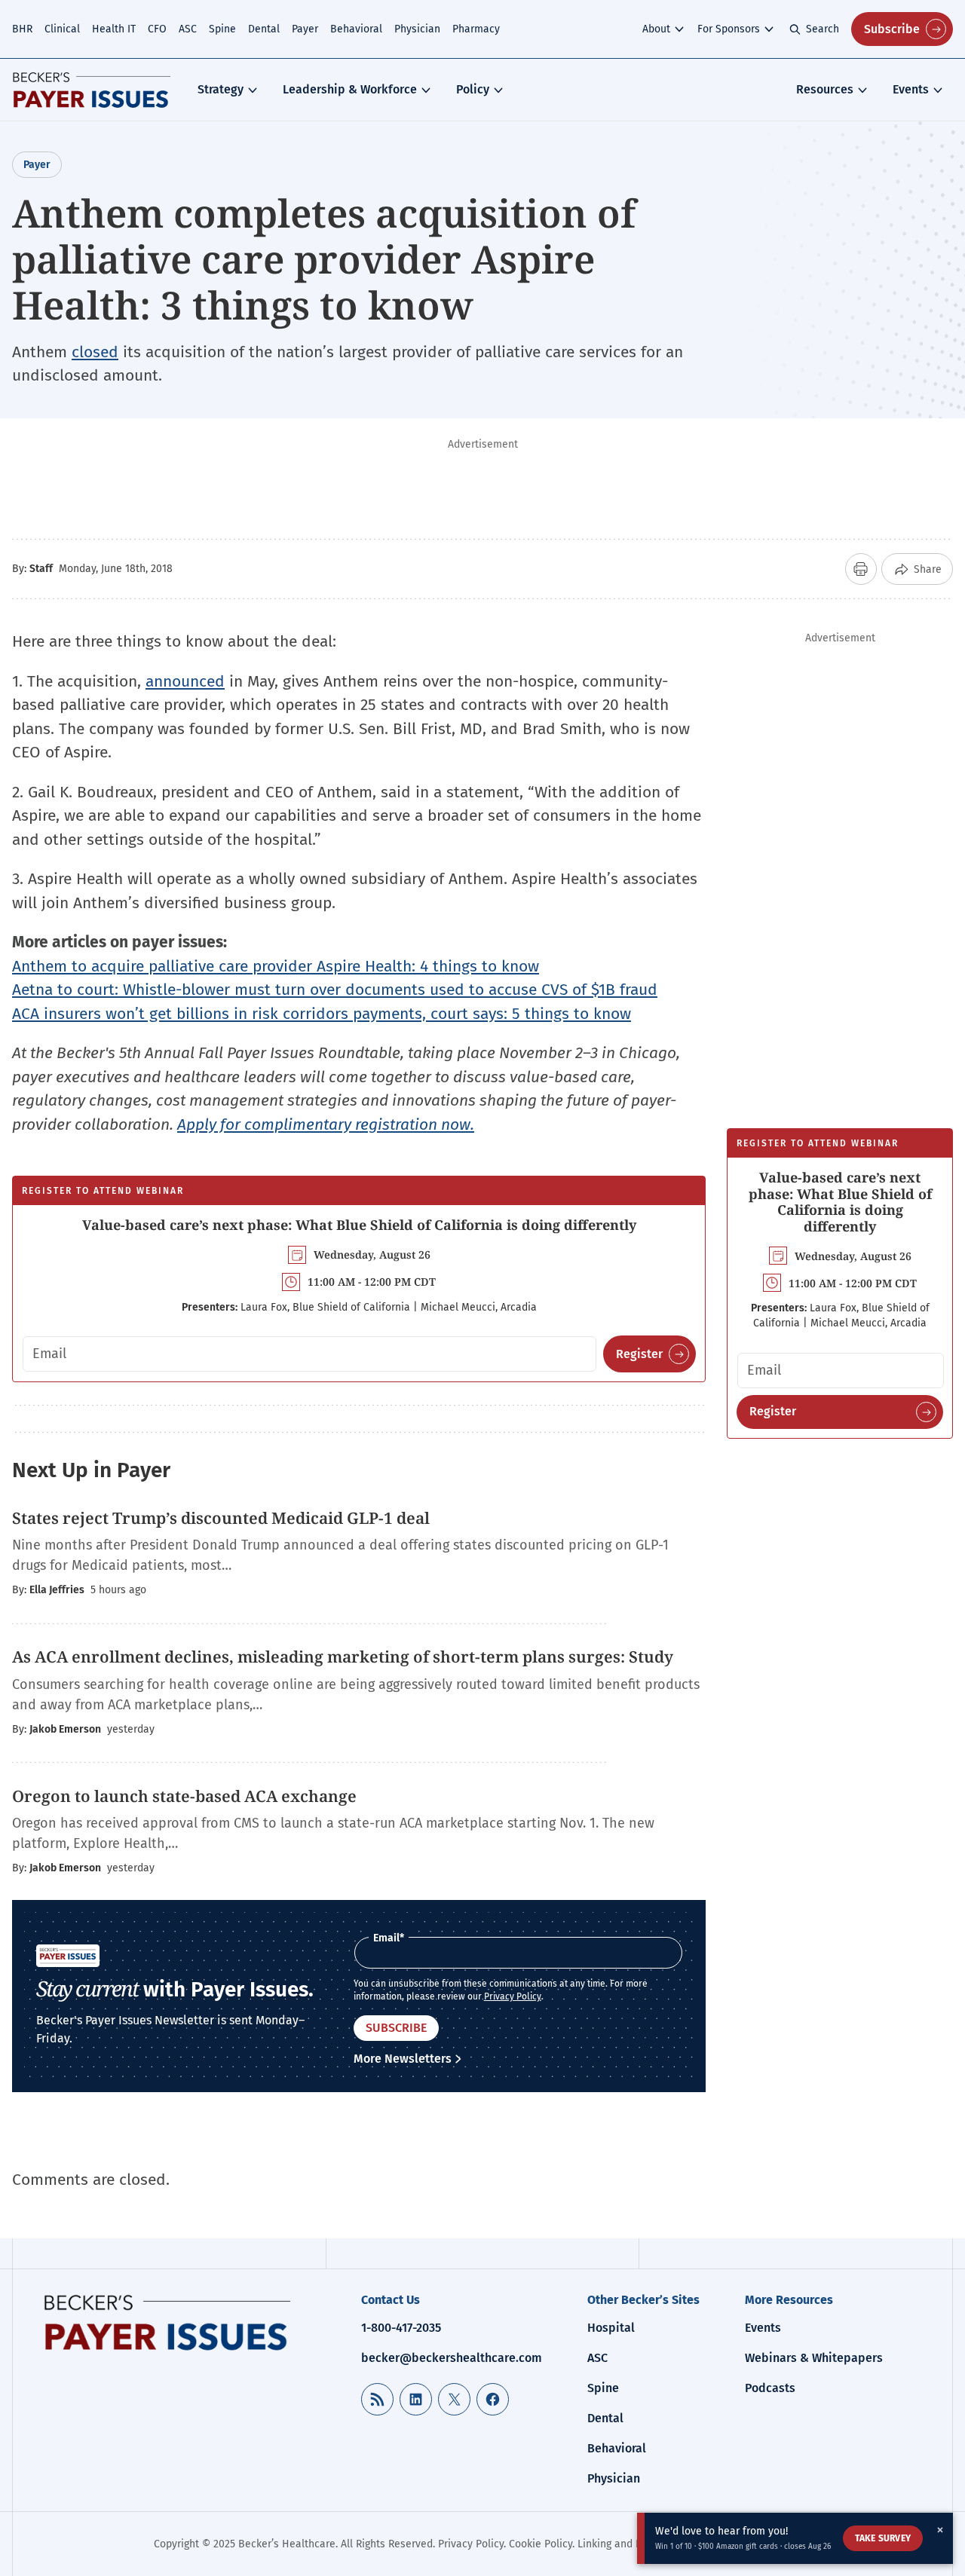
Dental (264, 29)
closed (95, 352)
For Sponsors (729, 29)
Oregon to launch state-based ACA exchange (184, 1796)
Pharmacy (476, 29)
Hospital (611, 2328)
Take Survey (883, 2538)
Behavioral (356, 29)
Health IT (114, 29)
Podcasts (770, 2388)
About (656, 29)
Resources (825, 89)
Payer (305, 29)
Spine (222, 29)
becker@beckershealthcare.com (452, 2358)
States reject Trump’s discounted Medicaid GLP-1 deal (223, 1518)
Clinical (62, 29)
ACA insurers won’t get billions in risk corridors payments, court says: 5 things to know (322, 1014)
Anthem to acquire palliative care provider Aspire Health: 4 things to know (276, 966)
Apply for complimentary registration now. (326, 1124)
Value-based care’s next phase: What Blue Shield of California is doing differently (359, 1225)
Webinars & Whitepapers (814, 2358)
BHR (22, 29)
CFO (157, 29)
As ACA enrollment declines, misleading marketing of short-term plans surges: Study (345, 1657)
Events (911, 89)
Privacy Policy (513, 1996)
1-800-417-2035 (401, 2328)
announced (185, 681)
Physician (417, 29)
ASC (188, 29)
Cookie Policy (541, 2544)
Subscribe (892, 29)
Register (639, 1354)
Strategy (221, 89)
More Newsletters (403, 2059)
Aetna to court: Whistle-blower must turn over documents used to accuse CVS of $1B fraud (335, 990)
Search (823, 29)
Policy (473, 89)
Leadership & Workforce (350, 89)
